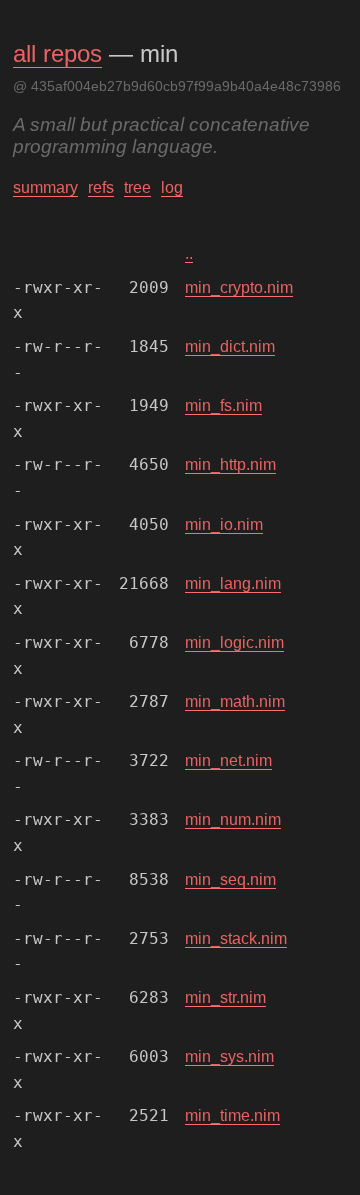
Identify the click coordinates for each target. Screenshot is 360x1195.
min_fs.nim (223, 405)
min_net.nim (228, 760)
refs (101, 187)
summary (45, 187)
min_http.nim (230, 464)
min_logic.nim (234, 642)
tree (137, 187)
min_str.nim (225, 997)
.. (189, 253)
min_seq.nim (230, 879)
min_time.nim (232, 1115)
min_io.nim (224, 524)
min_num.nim (233, 819)
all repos (57, 53)
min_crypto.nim (239, 287)
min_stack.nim (236, 938)
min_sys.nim (229, 1056)
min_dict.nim (230, 346)
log (172, 187)
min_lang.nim (233, 583)
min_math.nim (235, 701)
